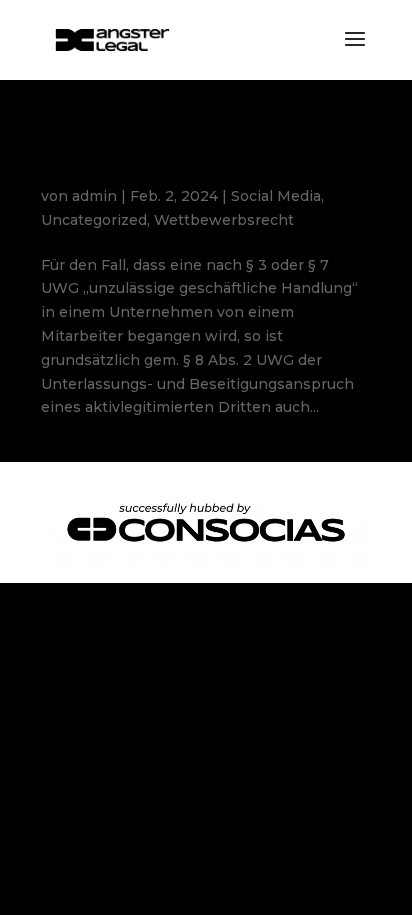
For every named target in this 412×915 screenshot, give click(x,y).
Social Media (276, 196)
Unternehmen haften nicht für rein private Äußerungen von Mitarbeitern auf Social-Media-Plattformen (205, 160)
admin (94, 196)
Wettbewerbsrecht (224, 220)
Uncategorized (94, 220)
